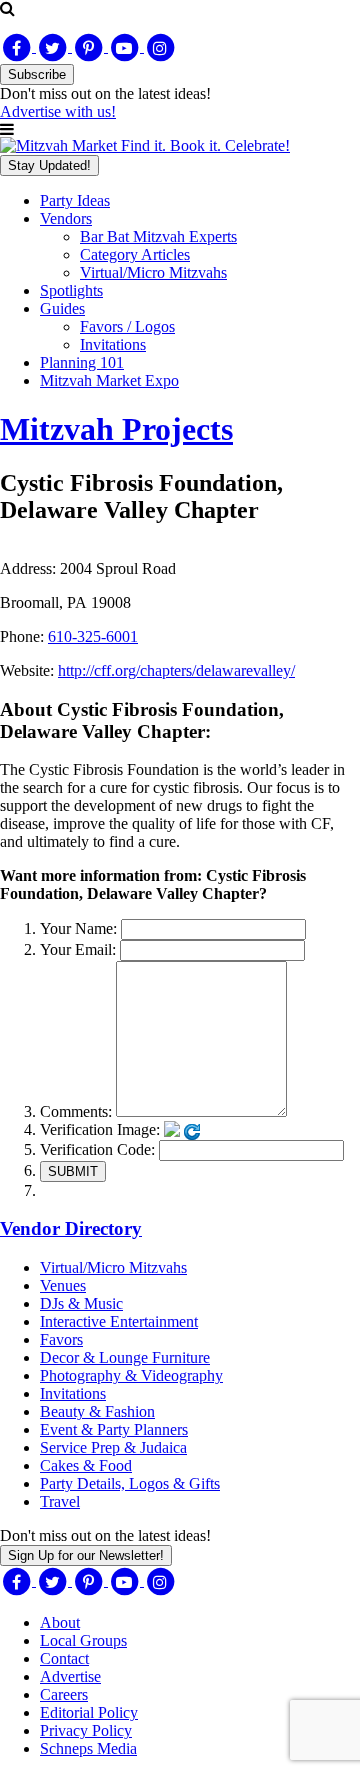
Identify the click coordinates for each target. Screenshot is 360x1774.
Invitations (113, 344)
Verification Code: (97, 1149)
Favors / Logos (127, 326)
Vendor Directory (71, 1228)
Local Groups (83, 1640)
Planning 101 (82, 362)
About (60, 1622)
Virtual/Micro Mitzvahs (153, 272)
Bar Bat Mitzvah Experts (158, 236)
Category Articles (135, 254)
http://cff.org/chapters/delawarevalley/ (176, 670)
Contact (64, 1658)
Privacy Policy (86, 1730)
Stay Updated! (49, 165)
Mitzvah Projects (116, 429)
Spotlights (71, 290)
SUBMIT (73, 1171)
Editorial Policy (89, 1712)
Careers (64, 1694)
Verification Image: (100, 1129)
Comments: (76, 1111)
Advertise (70, 1676)
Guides (62, 308)
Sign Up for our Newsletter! (86, 1555)
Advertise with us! (58, 111)
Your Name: (78, 928)
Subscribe (37, 74)
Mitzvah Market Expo (109, 380)
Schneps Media (88, 1748)
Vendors (66, 218)
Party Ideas (75, 200)
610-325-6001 (93, 636)
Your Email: (78, 949)
